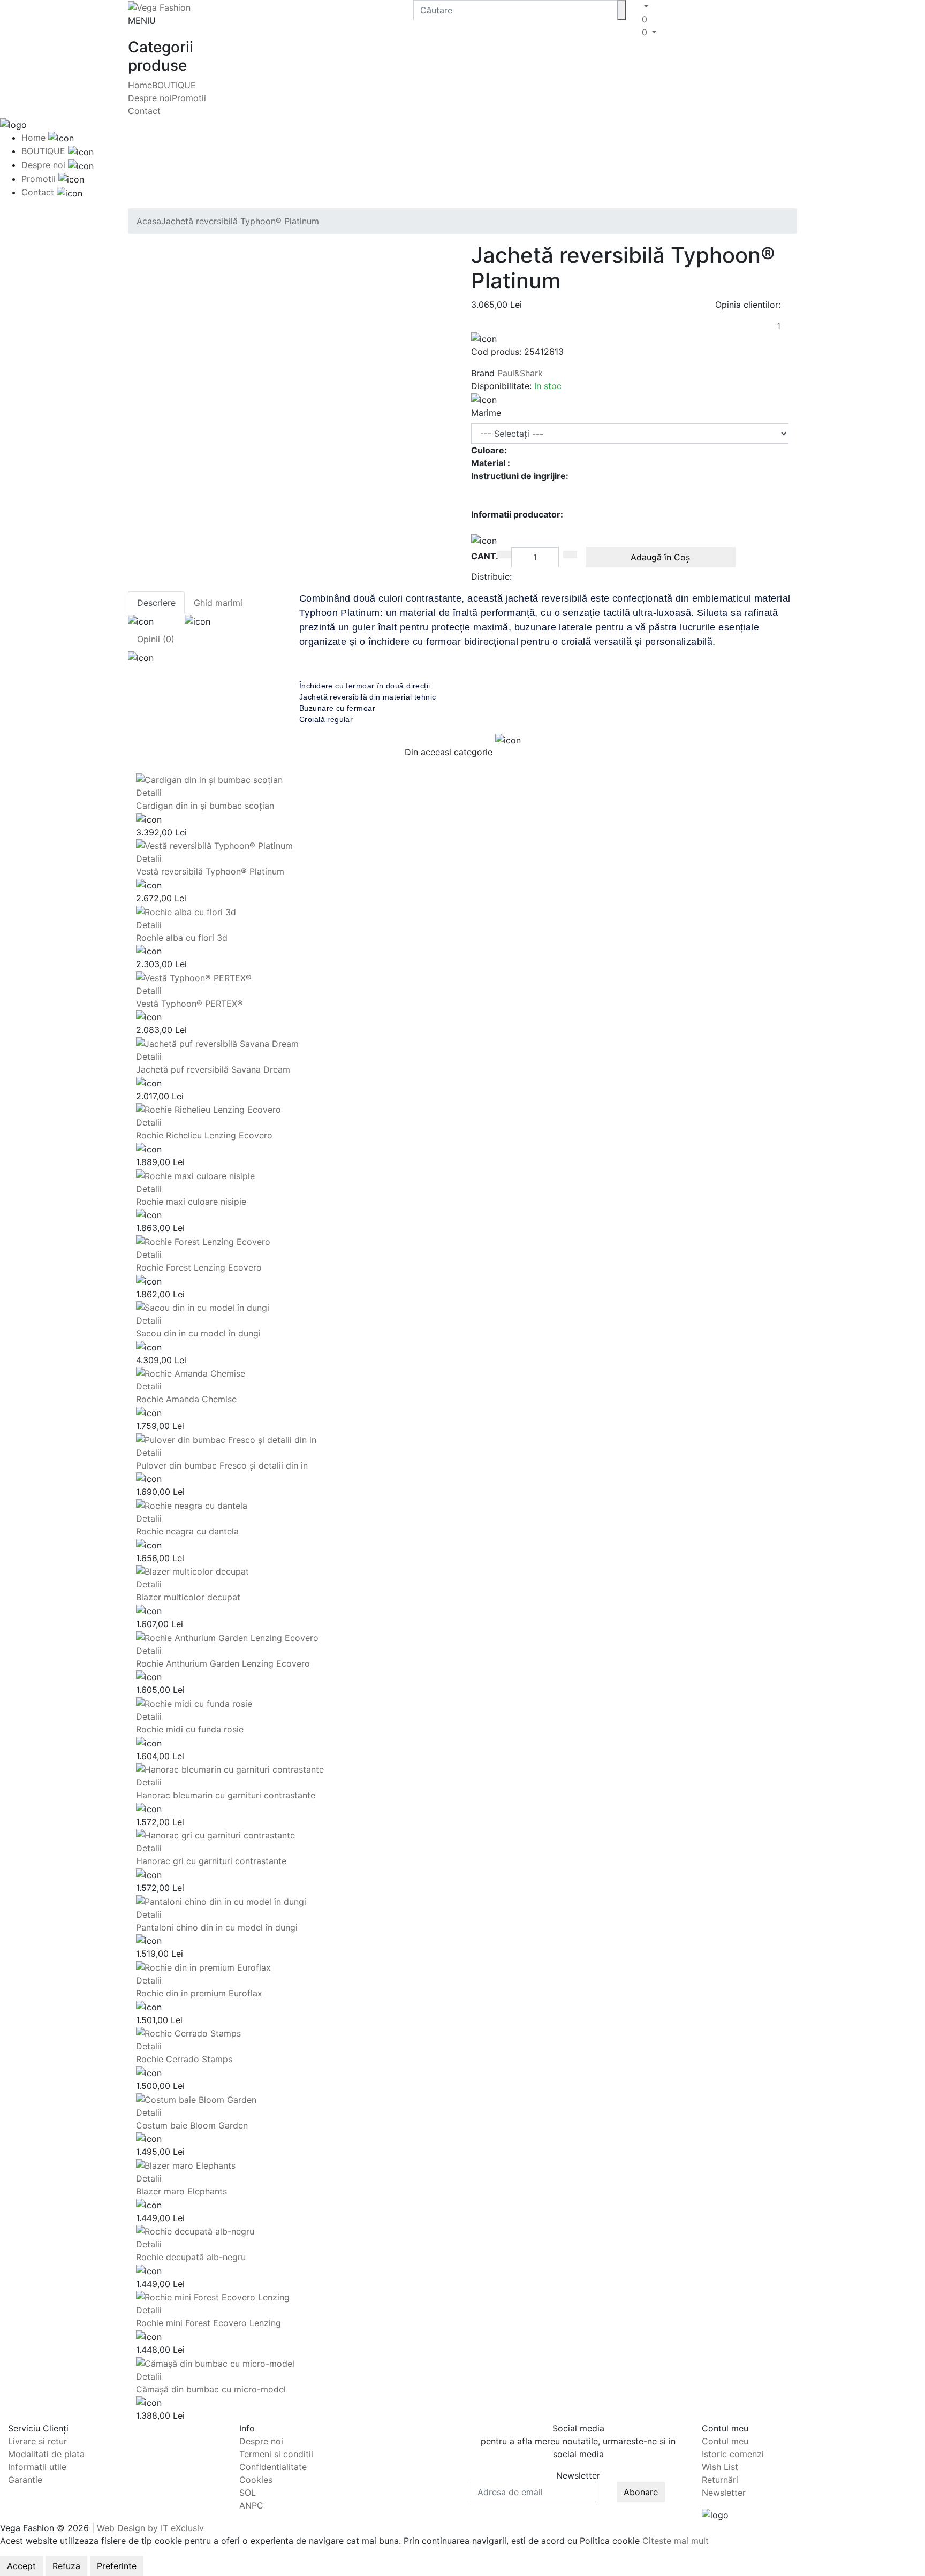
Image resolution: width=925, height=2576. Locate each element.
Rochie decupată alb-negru (191, 2257)
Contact (144, 111)
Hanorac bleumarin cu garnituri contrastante (226, 1795)
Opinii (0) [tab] (156, 639)
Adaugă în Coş (660, 557)
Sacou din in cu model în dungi (198, 1333)
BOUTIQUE (174, 85)
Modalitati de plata (46, 2454)
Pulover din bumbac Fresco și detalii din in (222, 1465)
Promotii (189, 98)
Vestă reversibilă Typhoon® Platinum (210, 871)
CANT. (485, 556)
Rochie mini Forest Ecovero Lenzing (208, 2323)
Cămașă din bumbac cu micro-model (211, 2389)
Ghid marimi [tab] (218, 603)
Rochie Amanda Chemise (186, 1399)
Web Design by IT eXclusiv (150, 2528)
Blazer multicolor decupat (188, 1597)
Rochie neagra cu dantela (187, 1531)
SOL (248, 2493)
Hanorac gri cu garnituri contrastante (211, 1861)
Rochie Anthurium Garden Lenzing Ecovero (223, 1663)
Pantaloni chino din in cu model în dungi (217, 1927)
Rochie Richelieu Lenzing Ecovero (204, 1135)
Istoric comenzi (733, 2454)
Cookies (256, 2480)
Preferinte (117, 2566)
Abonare (641, 2492)
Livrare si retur (37, 2441)
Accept (21, 2566)
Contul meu (725, 2441)
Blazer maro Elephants (181, 2191)
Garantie (25, 2480)
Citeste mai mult (676, 2541)
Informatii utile (37, 2467)
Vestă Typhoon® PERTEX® (189, 1004)
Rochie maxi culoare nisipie (191, 1202)
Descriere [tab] (156, 603)
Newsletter (724, 2493)
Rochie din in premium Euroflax (199, 1993)
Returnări (720, 2480)
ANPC (251, 2505)
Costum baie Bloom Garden (192, 2125)
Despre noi (150, 98)
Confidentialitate (273, 2467)
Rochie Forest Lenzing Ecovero (199, 1267)
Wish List (720, 2467)
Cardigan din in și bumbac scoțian (205, 806)
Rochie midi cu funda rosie (190, 1729)
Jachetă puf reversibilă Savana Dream (213, 1069)
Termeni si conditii (276, 2454)
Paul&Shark (520, 373)
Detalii (149, 793)
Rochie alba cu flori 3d (182, 938)
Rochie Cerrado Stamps (184, 2059)
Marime (486, 413)
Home (140, 85)
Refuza (66, 2566)
